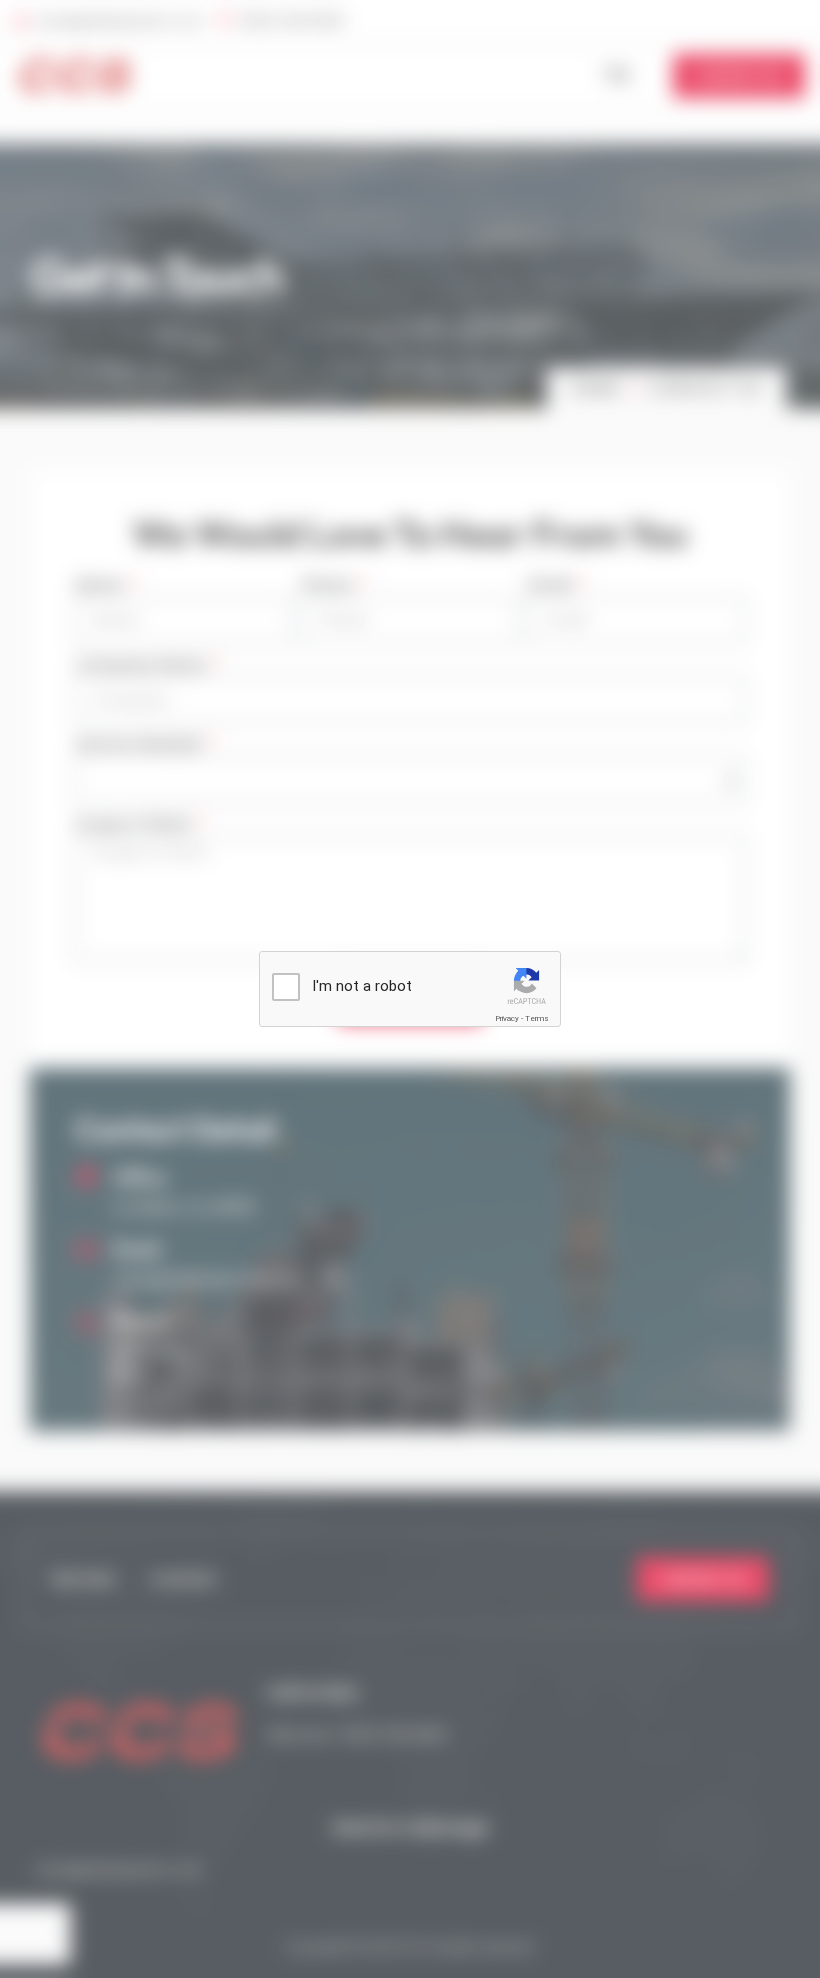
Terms (537, 1018)
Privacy (507, 1018)
